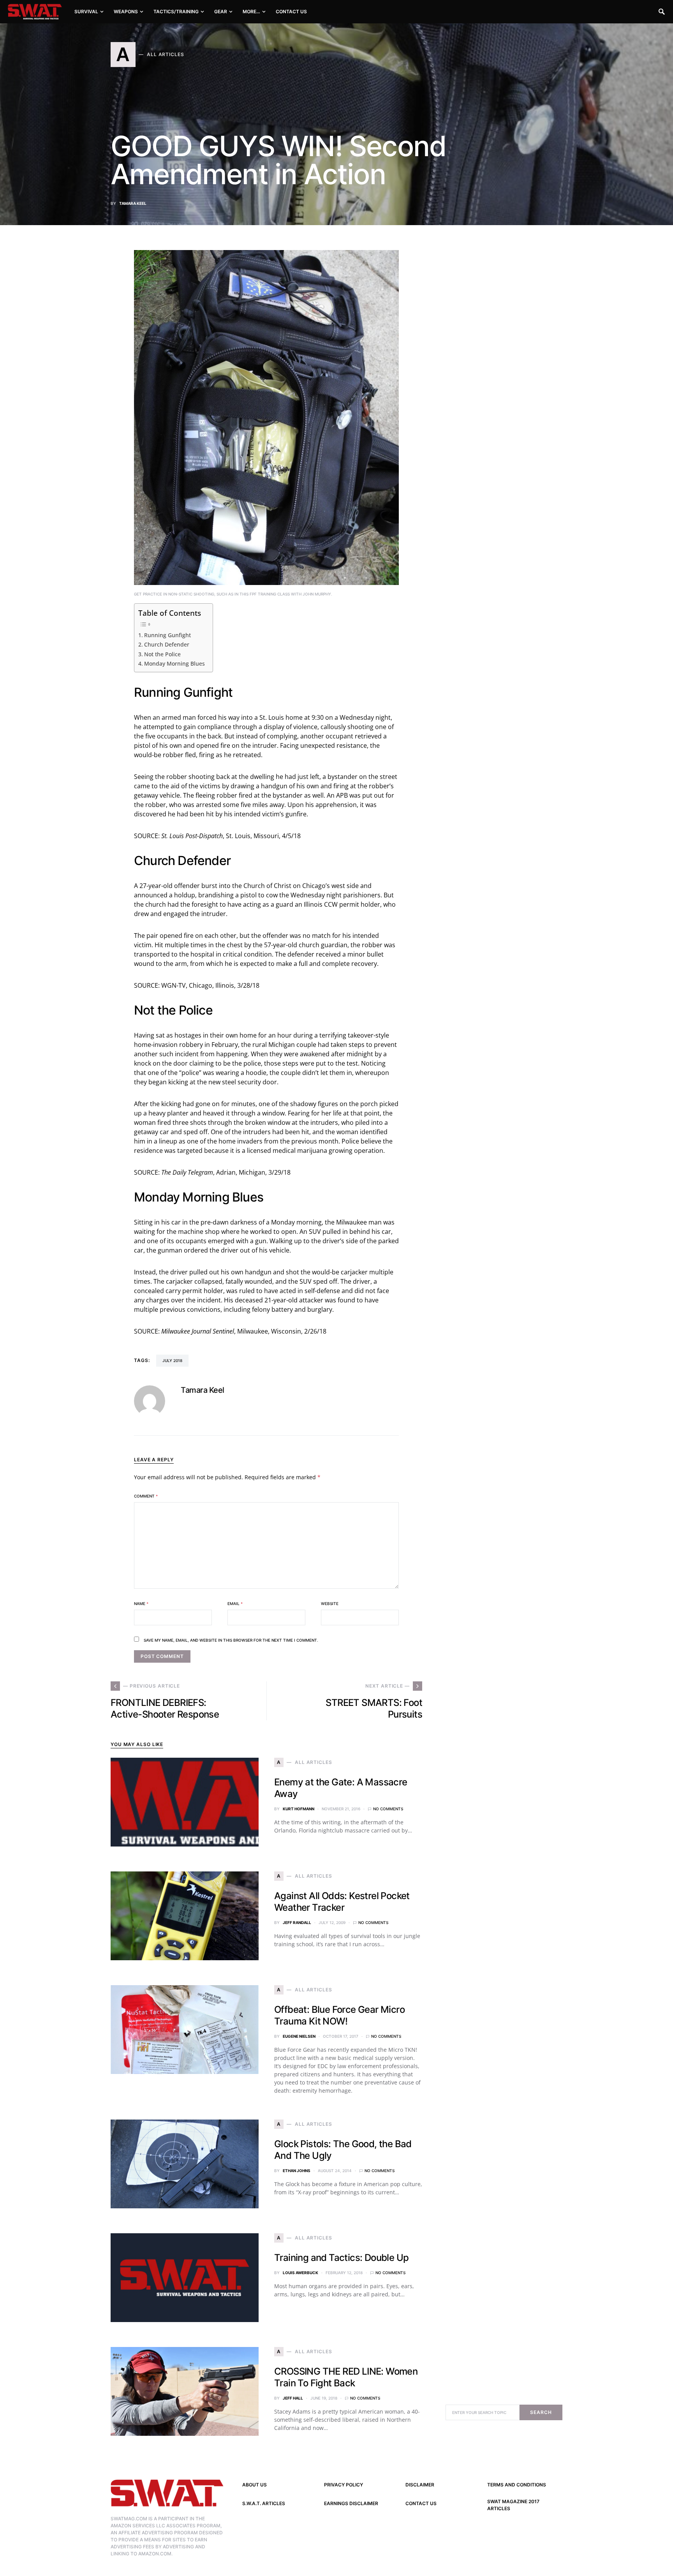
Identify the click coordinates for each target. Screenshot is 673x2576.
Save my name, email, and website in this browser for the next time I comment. (231, 1640)
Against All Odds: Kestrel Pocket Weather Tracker (342, 1902)
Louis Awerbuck (300, 2273)
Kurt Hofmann (299, 1809)
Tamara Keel (133, 203)
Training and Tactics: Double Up (341, 2258)
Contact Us (421, 2503)
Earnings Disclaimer (351, 2503)
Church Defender (167, 644)
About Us (255, 2485)
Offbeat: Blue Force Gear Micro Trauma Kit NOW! (339, 2015)
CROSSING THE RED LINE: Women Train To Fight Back (346, 2377)
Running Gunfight (167, 635)
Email (235, 1603)
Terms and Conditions (517, 2485)
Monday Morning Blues (174, 663)
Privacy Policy (344, 2485)
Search (541, 2412)
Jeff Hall (293, 2398)
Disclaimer (420, 2485)
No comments (388, 1809)
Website (330, 1603)
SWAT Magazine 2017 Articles (513, 2505)
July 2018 (172, 1360)
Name (141, 1603)
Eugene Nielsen (299, 2036)
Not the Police (162, 654)
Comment (146, 1496)
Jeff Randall (297, 1922)
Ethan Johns (297, 2171)
